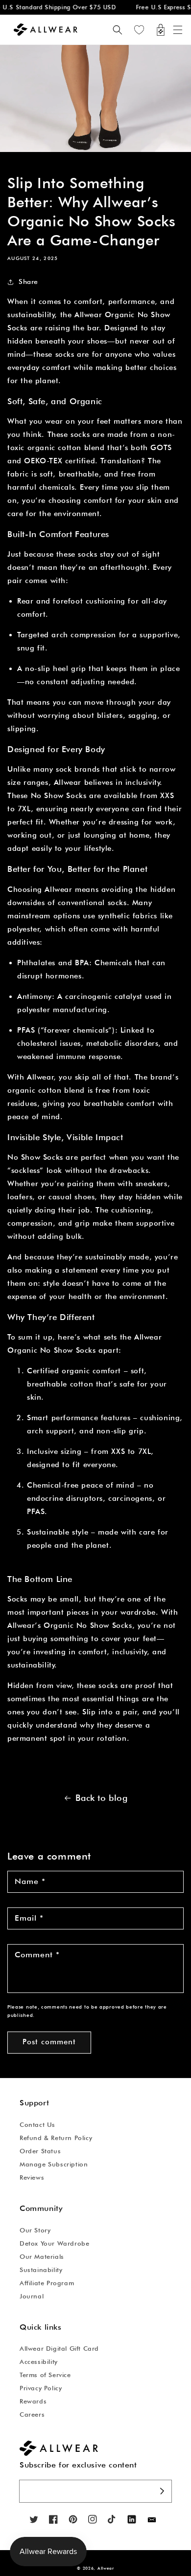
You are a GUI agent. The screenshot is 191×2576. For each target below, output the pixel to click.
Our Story (35, 2230)
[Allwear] (152, 2520)
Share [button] (28, 281)
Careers (32, 2414)
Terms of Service (45, 2375)
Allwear (106, 2568)
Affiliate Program (47, 2283)
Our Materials (42, 2256)
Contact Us (37, 2124)
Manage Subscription (54, 2164)
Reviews (32, 2177)
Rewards (33, 2401)
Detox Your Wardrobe (54, 2243)
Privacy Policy (41, 2388)
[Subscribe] (162, 2491)
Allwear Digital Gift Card (59, 2348)
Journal (32, 2296)
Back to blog (101, 1798)
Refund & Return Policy (56, 2138)
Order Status (40, 2151)
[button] (178, 30)
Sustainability (41, 2270)
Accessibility (39, 2361)
